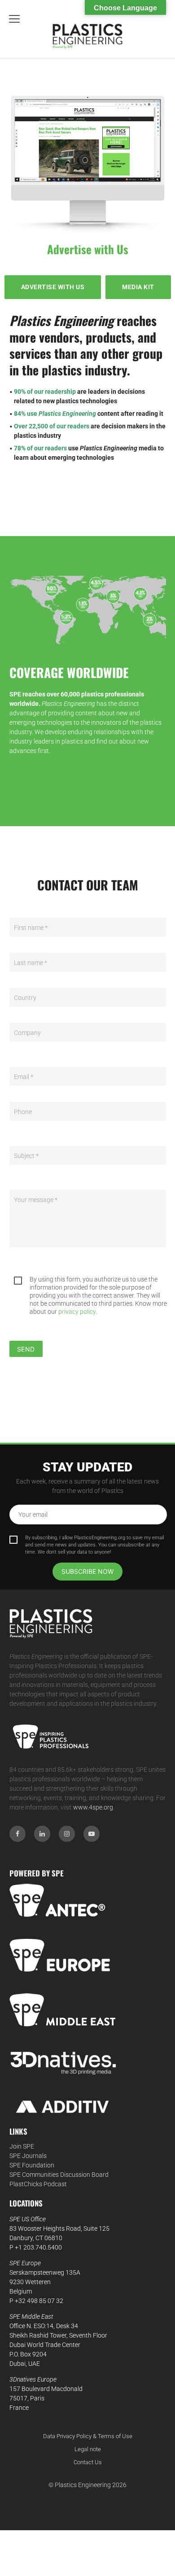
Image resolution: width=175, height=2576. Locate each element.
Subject (26, 1156)
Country (25, 998)
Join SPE (22, 2146)
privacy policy (77, 1312)
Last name (31, 963)
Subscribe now (87, 1571)
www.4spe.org (93, 1807)
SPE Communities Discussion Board (59, 2175)
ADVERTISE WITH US (53, 287)
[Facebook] (17, 1834)
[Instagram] (67, 1834)
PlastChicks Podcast (38, 2184)
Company (27, 1033)
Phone (23, 1112)
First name (31, 928)
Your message (36, 1200)
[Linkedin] (42, 1834)
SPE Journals (28, 2156)
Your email (33, 1515)
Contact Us (88, 2462)
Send (26, 1349)
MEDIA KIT (138, 287)
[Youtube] (92, 1834)
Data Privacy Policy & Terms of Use (88, 2436)
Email (24, 1077)
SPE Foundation (32, 2165)
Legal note (88, 2449)
